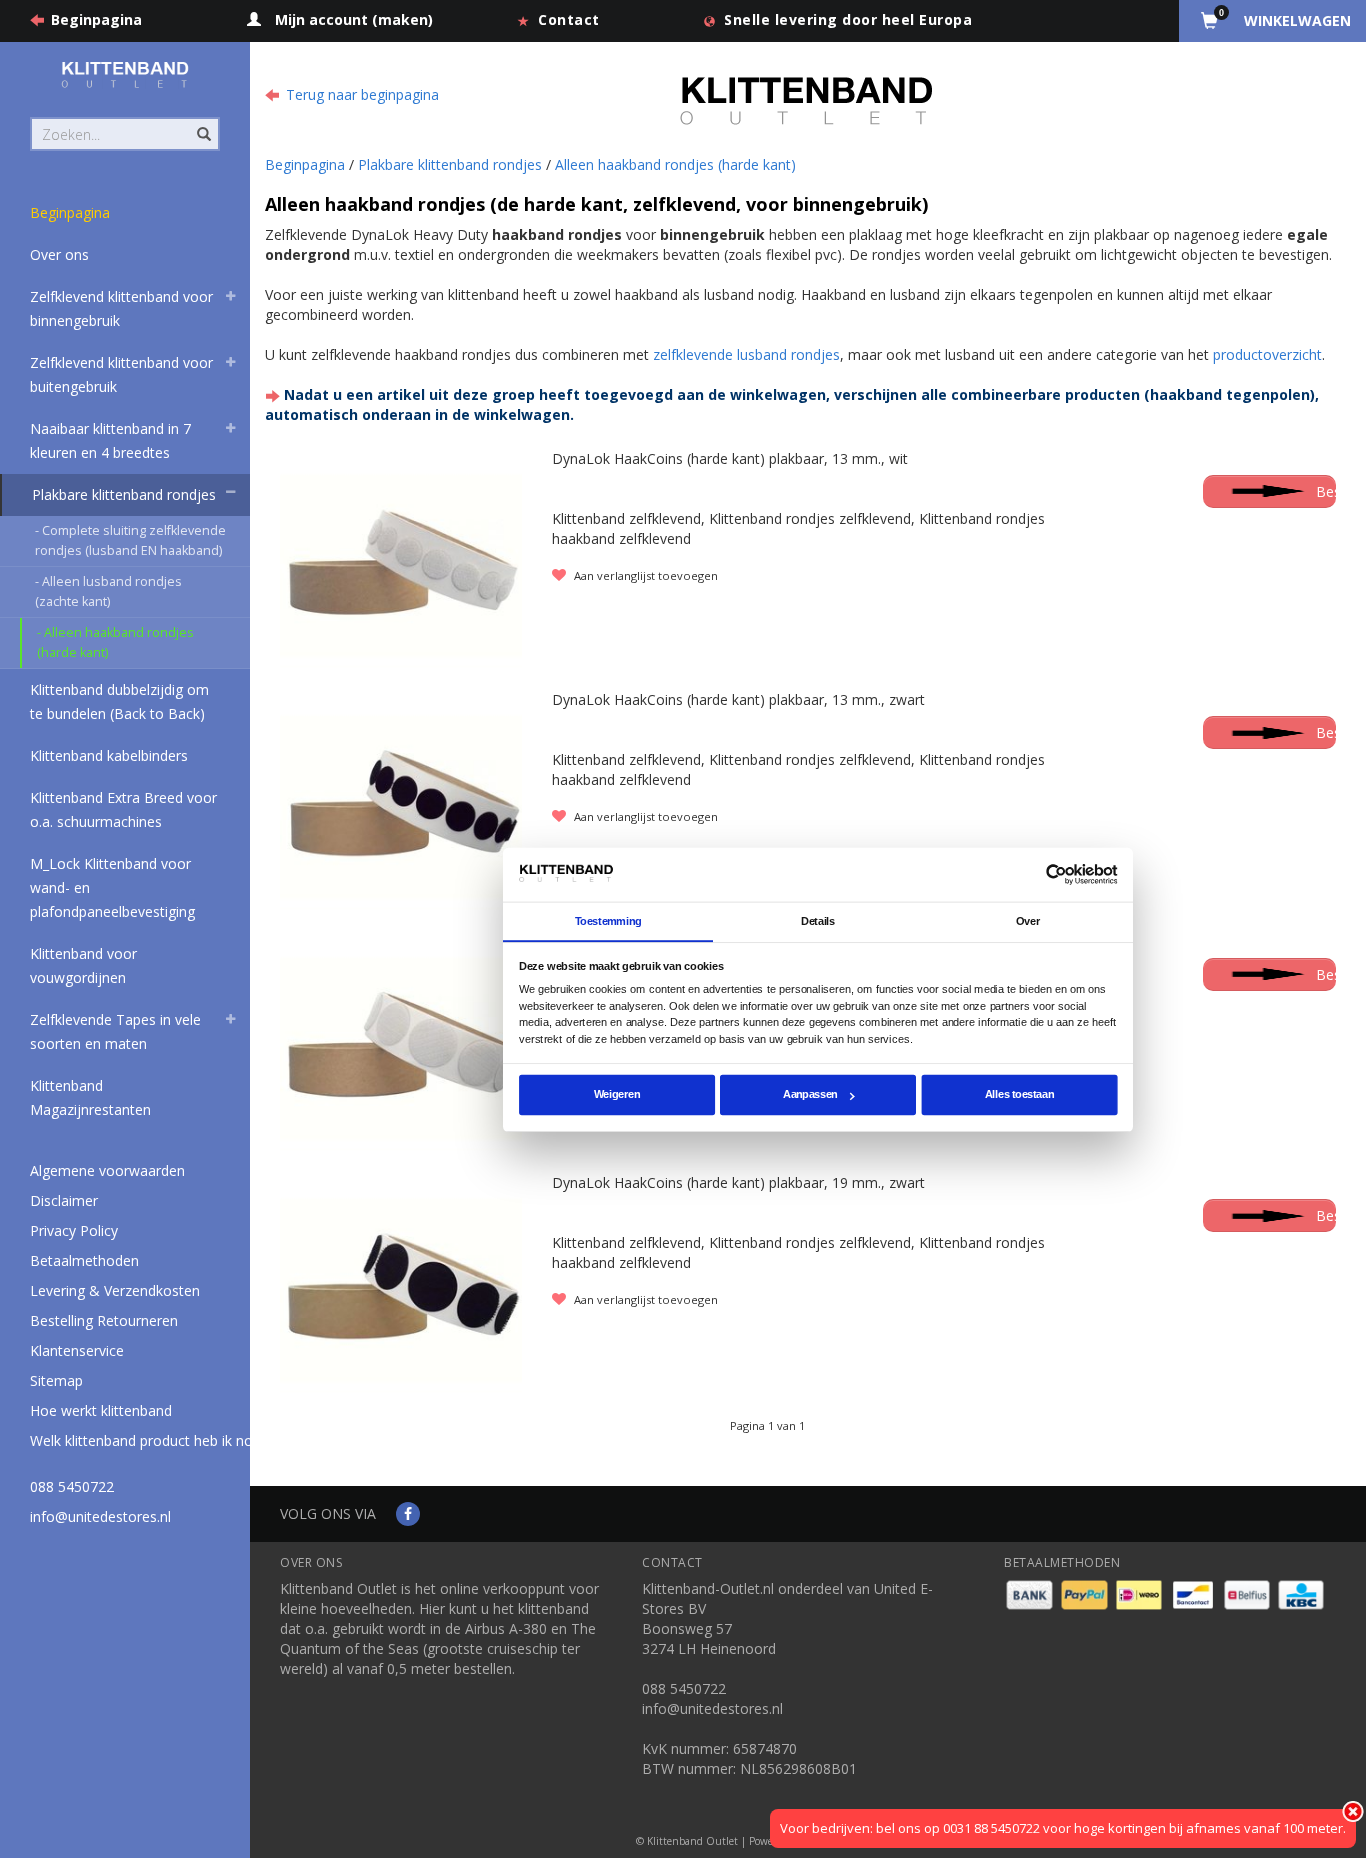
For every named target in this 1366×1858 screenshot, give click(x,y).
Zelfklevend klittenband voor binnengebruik (121, 308)
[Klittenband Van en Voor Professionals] (125, 74)
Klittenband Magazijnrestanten (90, 1097)
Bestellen (1326, 491)
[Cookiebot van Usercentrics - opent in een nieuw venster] (1056, 874)
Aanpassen (810, 1095)
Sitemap (56, 1380)
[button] (231, 299)
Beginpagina (96, 19)
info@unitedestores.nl (100, 1516)
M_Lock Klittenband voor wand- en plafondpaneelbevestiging (112, 887)
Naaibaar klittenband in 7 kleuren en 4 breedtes (110, 440)
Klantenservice (77, 1350)
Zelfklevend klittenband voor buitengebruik (121, 374)
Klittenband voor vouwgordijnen (83, 965)
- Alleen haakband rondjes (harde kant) (115, 642)
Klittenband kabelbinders (109, 755)
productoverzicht (1267, 354)
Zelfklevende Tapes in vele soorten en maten (115, 1031)
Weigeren (617, 1095)
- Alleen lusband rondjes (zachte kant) (108, 591)
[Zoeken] (202, 123)
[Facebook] (408, 1513)
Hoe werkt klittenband (101, 1410)
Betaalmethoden (84, 1260)
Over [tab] (1028, 921)
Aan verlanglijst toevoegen (644, 575)
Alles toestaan (1019, 1095)
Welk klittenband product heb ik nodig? (154, 1440)
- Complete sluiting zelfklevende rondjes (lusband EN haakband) (130, 540)
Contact (569, 19)
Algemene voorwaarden (107, 1170)
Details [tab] (818, 921)
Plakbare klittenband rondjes (124, 494)
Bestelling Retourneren (104, 1320)
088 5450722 (72, 1486)
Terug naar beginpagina (362, 94)
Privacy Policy (74, 1230)
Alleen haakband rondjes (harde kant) (675, 164)
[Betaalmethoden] (1031, 1593)
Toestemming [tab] (608, 921)
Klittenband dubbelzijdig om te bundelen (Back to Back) (119, 701)
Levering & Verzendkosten (115, 1290)
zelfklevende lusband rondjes (746, 354)
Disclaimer (64, 1200)
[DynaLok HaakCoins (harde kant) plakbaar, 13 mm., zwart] (401, 805)
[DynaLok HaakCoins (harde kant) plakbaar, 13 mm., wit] (401, 563)
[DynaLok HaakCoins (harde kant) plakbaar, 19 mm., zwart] (401, 1288)
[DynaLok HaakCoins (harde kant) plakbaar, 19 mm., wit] (401, 1046)
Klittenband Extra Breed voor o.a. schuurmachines (123, 809)
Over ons (59, 254)
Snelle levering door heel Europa (848, 19)
